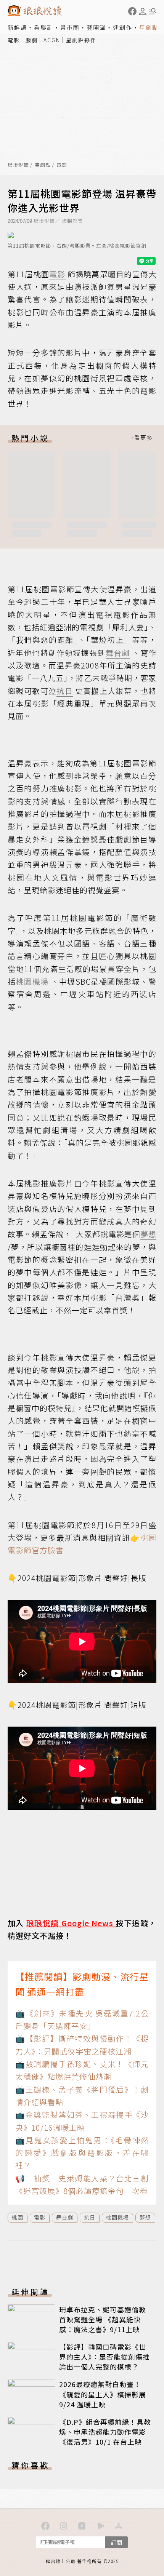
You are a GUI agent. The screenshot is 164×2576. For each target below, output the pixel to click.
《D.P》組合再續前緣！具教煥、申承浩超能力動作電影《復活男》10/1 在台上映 (105, 2432)
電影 (14, 40)
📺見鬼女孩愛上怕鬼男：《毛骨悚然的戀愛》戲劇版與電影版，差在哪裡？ (82, 2153)
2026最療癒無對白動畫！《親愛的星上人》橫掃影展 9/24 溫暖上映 (103, 2394)
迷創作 (123, 27)
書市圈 (70, 27)
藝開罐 (96, 27)
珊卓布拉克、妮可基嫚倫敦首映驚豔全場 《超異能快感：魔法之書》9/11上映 (103, 2319)
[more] (141, 438)
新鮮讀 (17, 27)
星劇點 (149, 27)
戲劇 (32, 40)
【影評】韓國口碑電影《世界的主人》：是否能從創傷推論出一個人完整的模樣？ (105, 2357)
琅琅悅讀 (18, 165)
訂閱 (116, 2542)
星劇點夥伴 (81, 40)
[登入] (143, 11)
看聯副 (44, 27)
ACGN (52, 40)
